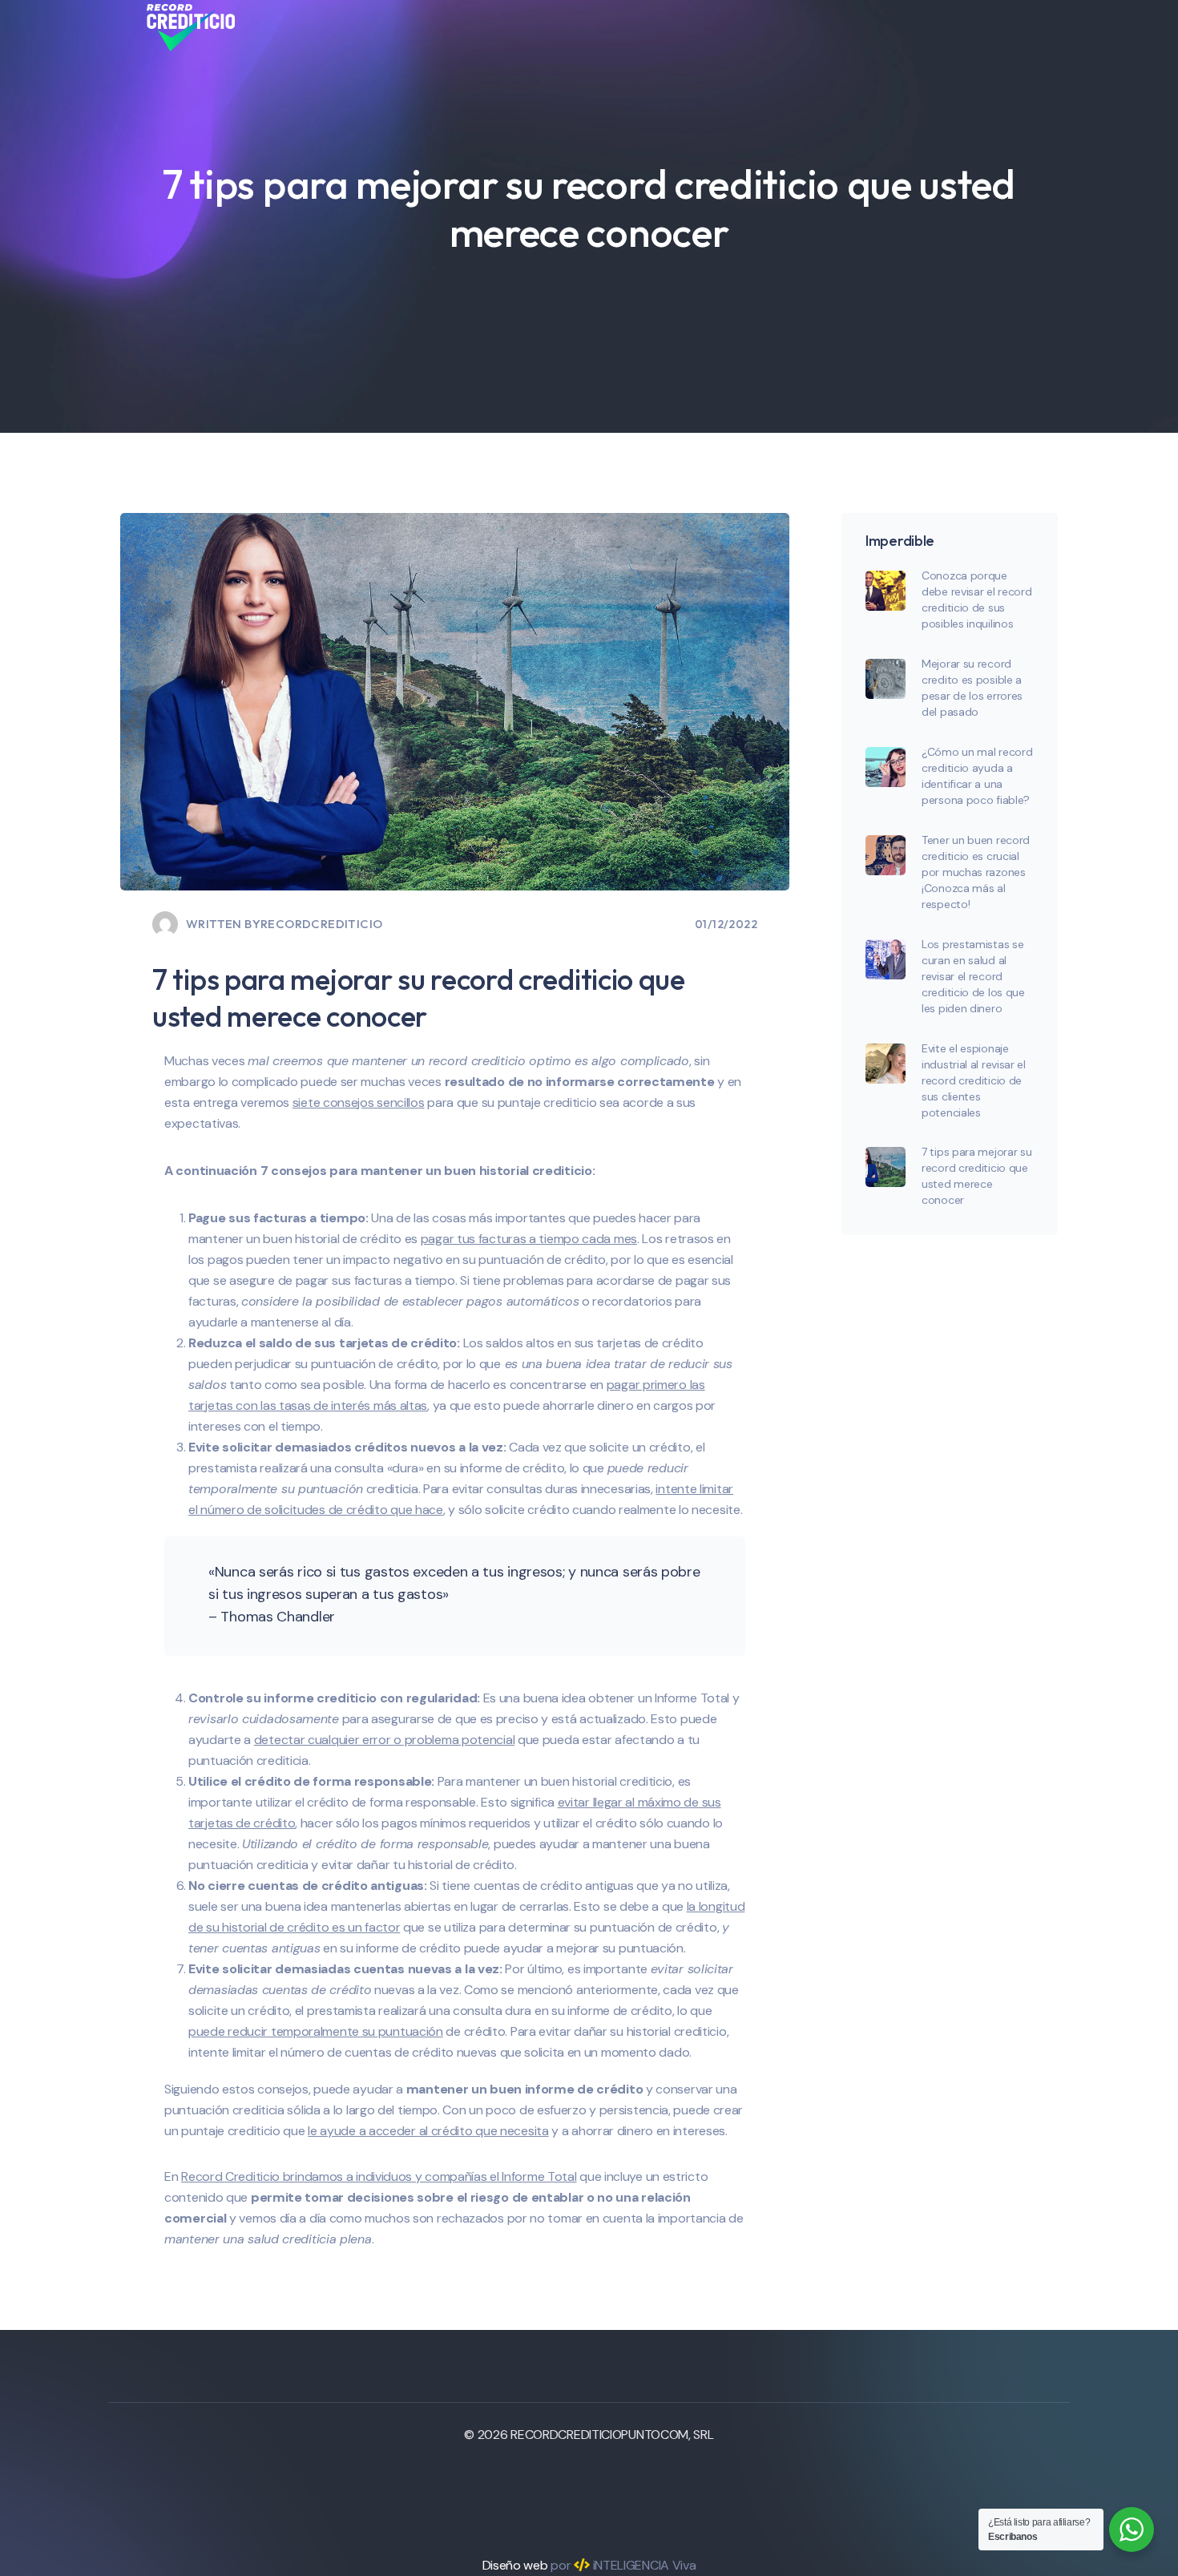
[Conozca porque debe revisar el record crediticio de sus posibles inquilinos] (886, 591)
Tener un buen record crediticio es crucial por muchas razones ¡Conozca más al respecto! (976, 872)
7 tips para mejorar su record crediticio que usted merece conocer (976, 1176)
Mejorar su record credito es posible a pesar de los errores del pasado (972, 688)
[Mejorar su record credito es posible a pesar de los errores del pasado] (886, 679)
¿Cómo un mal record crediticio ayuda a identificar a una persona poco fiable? (977, 776)
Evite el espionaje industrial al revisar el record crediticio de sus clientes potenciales (974, 1080)
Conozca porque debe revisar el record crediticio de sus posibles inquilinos (976, 600)
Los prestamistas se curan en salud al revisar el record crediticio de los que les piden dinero (973, 976)
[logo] (191, 27)
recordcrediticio (321, 924)
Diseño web (515, 2565)
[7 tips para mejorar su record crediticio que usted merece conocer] (886, 1167)
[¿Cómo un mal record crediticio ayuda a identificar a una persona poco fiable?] (886, 767)
